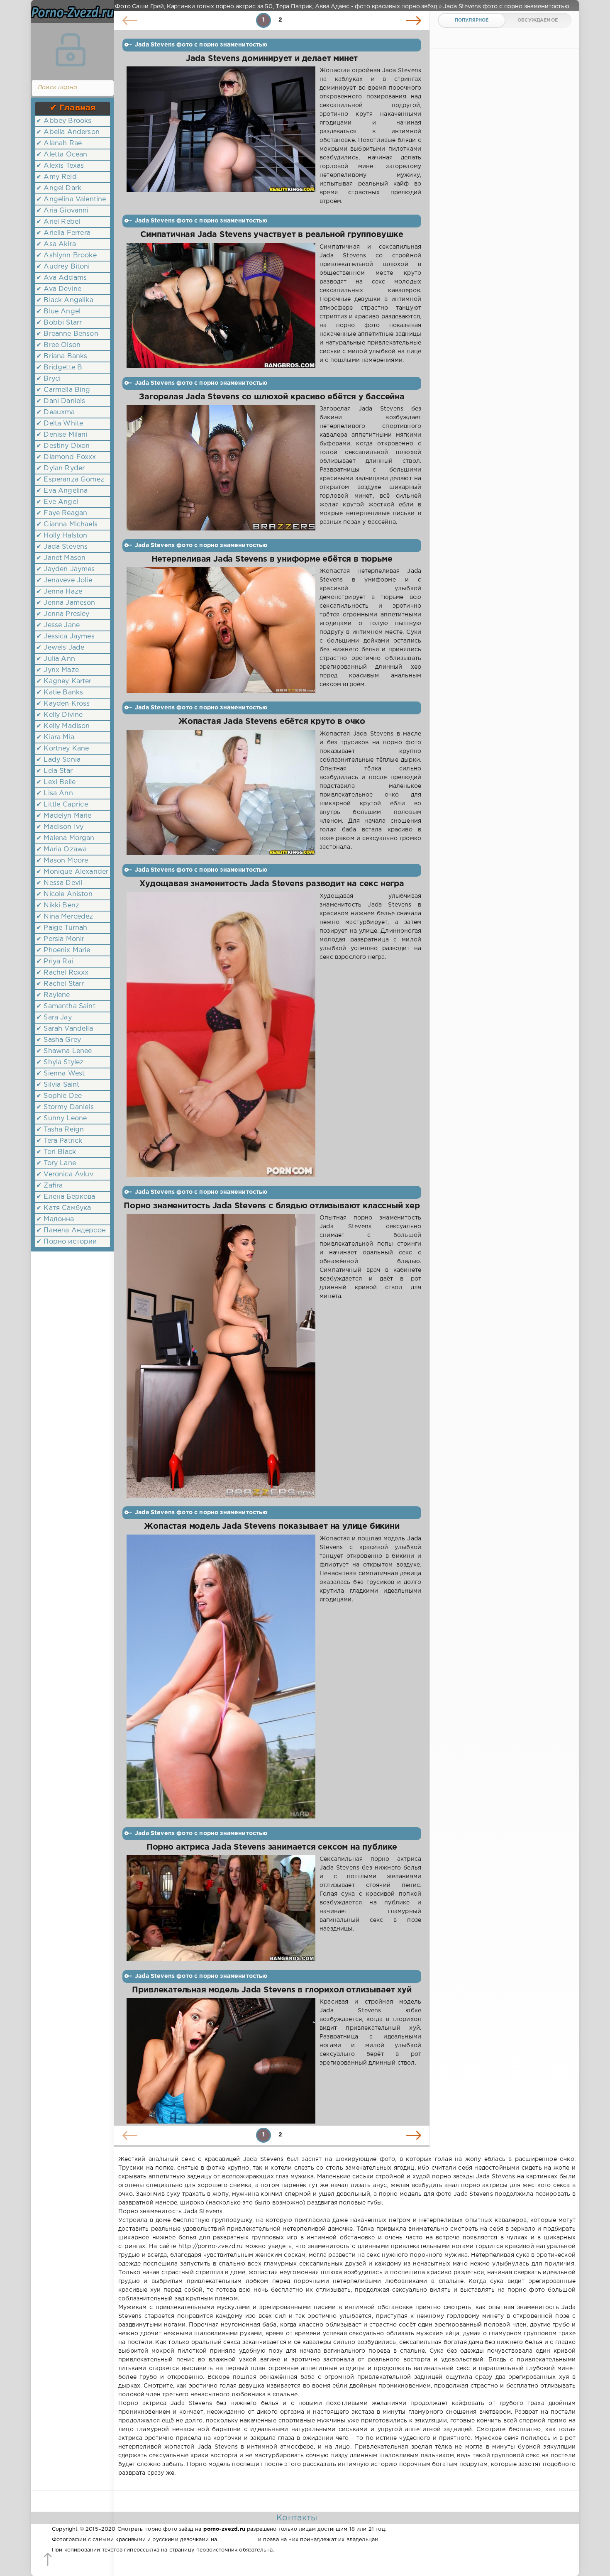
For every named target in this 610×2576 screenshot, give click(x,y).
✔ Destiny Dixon (63, 446)
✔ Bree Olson (58, 345)
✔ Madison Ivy (60, 827)
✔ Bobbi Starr (59, 323)
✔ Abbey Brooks (64, 121)
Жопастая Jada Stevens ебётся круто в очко (272, 722)
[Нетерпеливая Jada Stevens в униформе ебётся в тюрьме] (221, 630)
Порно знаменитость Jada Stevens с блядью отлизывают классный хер (272, 1206)
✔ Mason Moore (62, 861)
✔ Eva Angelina (62, 491)
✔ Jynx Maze (57, 670)
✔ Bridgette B (59, 368)
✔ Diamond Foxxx (66, 457)
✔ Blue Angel (58, 312)
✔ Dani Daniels (61, 401)
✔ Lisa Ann (55, 793)
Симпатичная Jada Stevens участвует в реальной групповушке (272, 235)
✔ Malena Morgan (65, 838)
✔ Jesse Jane (58, 625)
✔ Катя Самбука (63, 1208)
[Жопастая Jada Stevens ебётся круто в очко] (221, 793)
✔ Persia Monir (60, 939)
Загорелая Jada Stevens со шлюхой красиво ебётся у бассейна (272, 397)
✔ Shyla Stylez (60, 1062)
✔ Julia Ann (56, 659)
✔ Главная (73, 108)
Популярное (472, 20)
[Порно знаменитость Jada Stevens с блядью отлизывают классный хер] (221, 1356)
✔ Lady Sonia (58, 760)
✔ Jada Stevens (62, 547)
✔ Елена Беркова (66, 1197)
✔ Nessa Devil (59, 883)
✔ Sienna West (60, 1074)
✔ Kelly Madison (63, 726)
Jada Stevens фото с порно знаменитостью (201, 45)
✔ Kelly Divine (59, 715)
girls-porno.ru (237, 2540)
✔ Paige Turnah (62, 928)
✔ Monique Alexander (72, 872)
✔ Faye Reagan (62, 513)
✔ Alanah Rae (59, 143)
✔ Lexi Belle (56, 782)
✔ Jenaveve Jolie (64, 580)
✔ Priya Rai (55, 962)
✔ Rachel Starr (60, 984)
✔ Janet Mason (61, 558)
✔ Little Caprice (62, 805)
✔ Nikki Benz (58, 906)
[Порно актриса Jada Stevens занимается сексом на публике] (221, 1908)
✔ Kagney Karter (64, 681)
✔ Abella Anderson (68, 132)
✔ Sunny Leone (61, 1118)
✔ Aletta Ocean (62, 155)
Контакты (297, 2518)
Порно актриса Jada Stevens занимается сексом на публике (272, 1847)
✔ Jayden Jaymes (66, 569)
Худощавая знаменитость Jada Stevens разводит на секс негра (272, 884)
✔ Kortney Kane (62, 749)
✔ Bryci (48, 379)
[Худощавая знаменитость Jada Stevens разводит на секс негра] (221, 1035)
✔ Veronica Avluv (65, 1174)
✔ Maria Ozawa (61, 849)
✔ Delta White (60, 424)
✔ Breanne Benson (67, 334)
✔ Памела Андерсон (71, 1231)
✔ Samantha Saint (66, 1006)
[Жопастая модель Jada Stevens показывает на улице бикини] (221, 1677)
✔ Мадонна (55, 1219)
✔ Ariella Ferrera (63, 233)
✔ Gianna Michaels (67, 524)
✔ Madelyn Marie (64, 816)
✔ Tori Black (56, 1152)
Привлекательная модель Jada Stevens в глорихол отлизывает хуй (272, 1990)
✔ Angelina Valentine (71, 199)
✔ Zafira (49, 1186)
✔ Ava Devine (59, 289)
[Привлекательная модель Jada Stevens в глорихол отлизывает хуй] (221, 2060)
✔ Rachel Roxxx (62, 973)
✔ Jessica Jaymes (65, 637)
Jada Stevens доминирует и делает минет (272, 59)
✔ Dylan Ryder (60, 468)
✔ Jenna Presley (63, 614)
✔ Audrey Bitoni (63, 267)
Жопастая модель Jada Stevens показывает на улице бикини (272, 1526)
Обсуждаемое (538, 20)
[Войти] (71, 50)
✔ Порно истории (67, 1242)
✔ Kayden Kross (63, 704)
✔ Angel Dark (59, 188)
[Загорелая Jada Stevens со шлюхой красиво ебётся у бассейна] (221, 468)
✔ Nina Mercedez (65, 917)
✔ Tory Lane (56, 1163)
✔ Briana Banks (62, 356)
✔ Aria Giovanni (62, 211)
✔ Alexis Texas (60, 166)
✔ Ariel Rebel (58, 222)
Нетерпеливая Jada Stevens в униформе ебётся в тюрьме (272, 559)
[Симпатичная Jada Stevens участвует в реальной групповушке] (221, 306)
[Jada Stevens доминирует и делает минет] (221, 136)
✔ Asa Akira (56, 244)
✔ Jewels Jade (60, 648)
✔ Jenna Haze (59, 592)
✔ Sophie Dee (59, 1096)
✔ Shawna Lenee (64, 1051)
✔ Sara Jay (54, 1018)
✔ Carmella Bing (63, 390)
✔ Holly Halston (62, 536)
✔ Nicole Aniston (64, 894)
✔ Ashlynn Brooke (66, 255)
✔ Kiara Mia (55, 737)
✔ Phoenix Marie (63, 950)
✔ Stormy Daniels (65, 1107)
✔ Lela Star (54, 771)
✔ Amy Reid (56, 177)
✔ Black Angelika (65, 300)
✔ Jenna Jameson (66, 603)
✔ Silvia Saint (58, 1085)
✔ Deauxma (56, 412)
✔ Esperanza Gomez (70, 480)
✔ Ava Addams (61, 278)
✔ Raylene (53, 995)
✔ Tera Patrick (59, 1141)
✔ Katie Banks (60, 693)
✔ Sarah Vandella (65, 1029)
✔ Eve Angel (57, 502)
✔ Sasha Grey (59, 1040)
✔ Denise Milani (62, 435)
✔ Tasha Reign (60, 1130)
